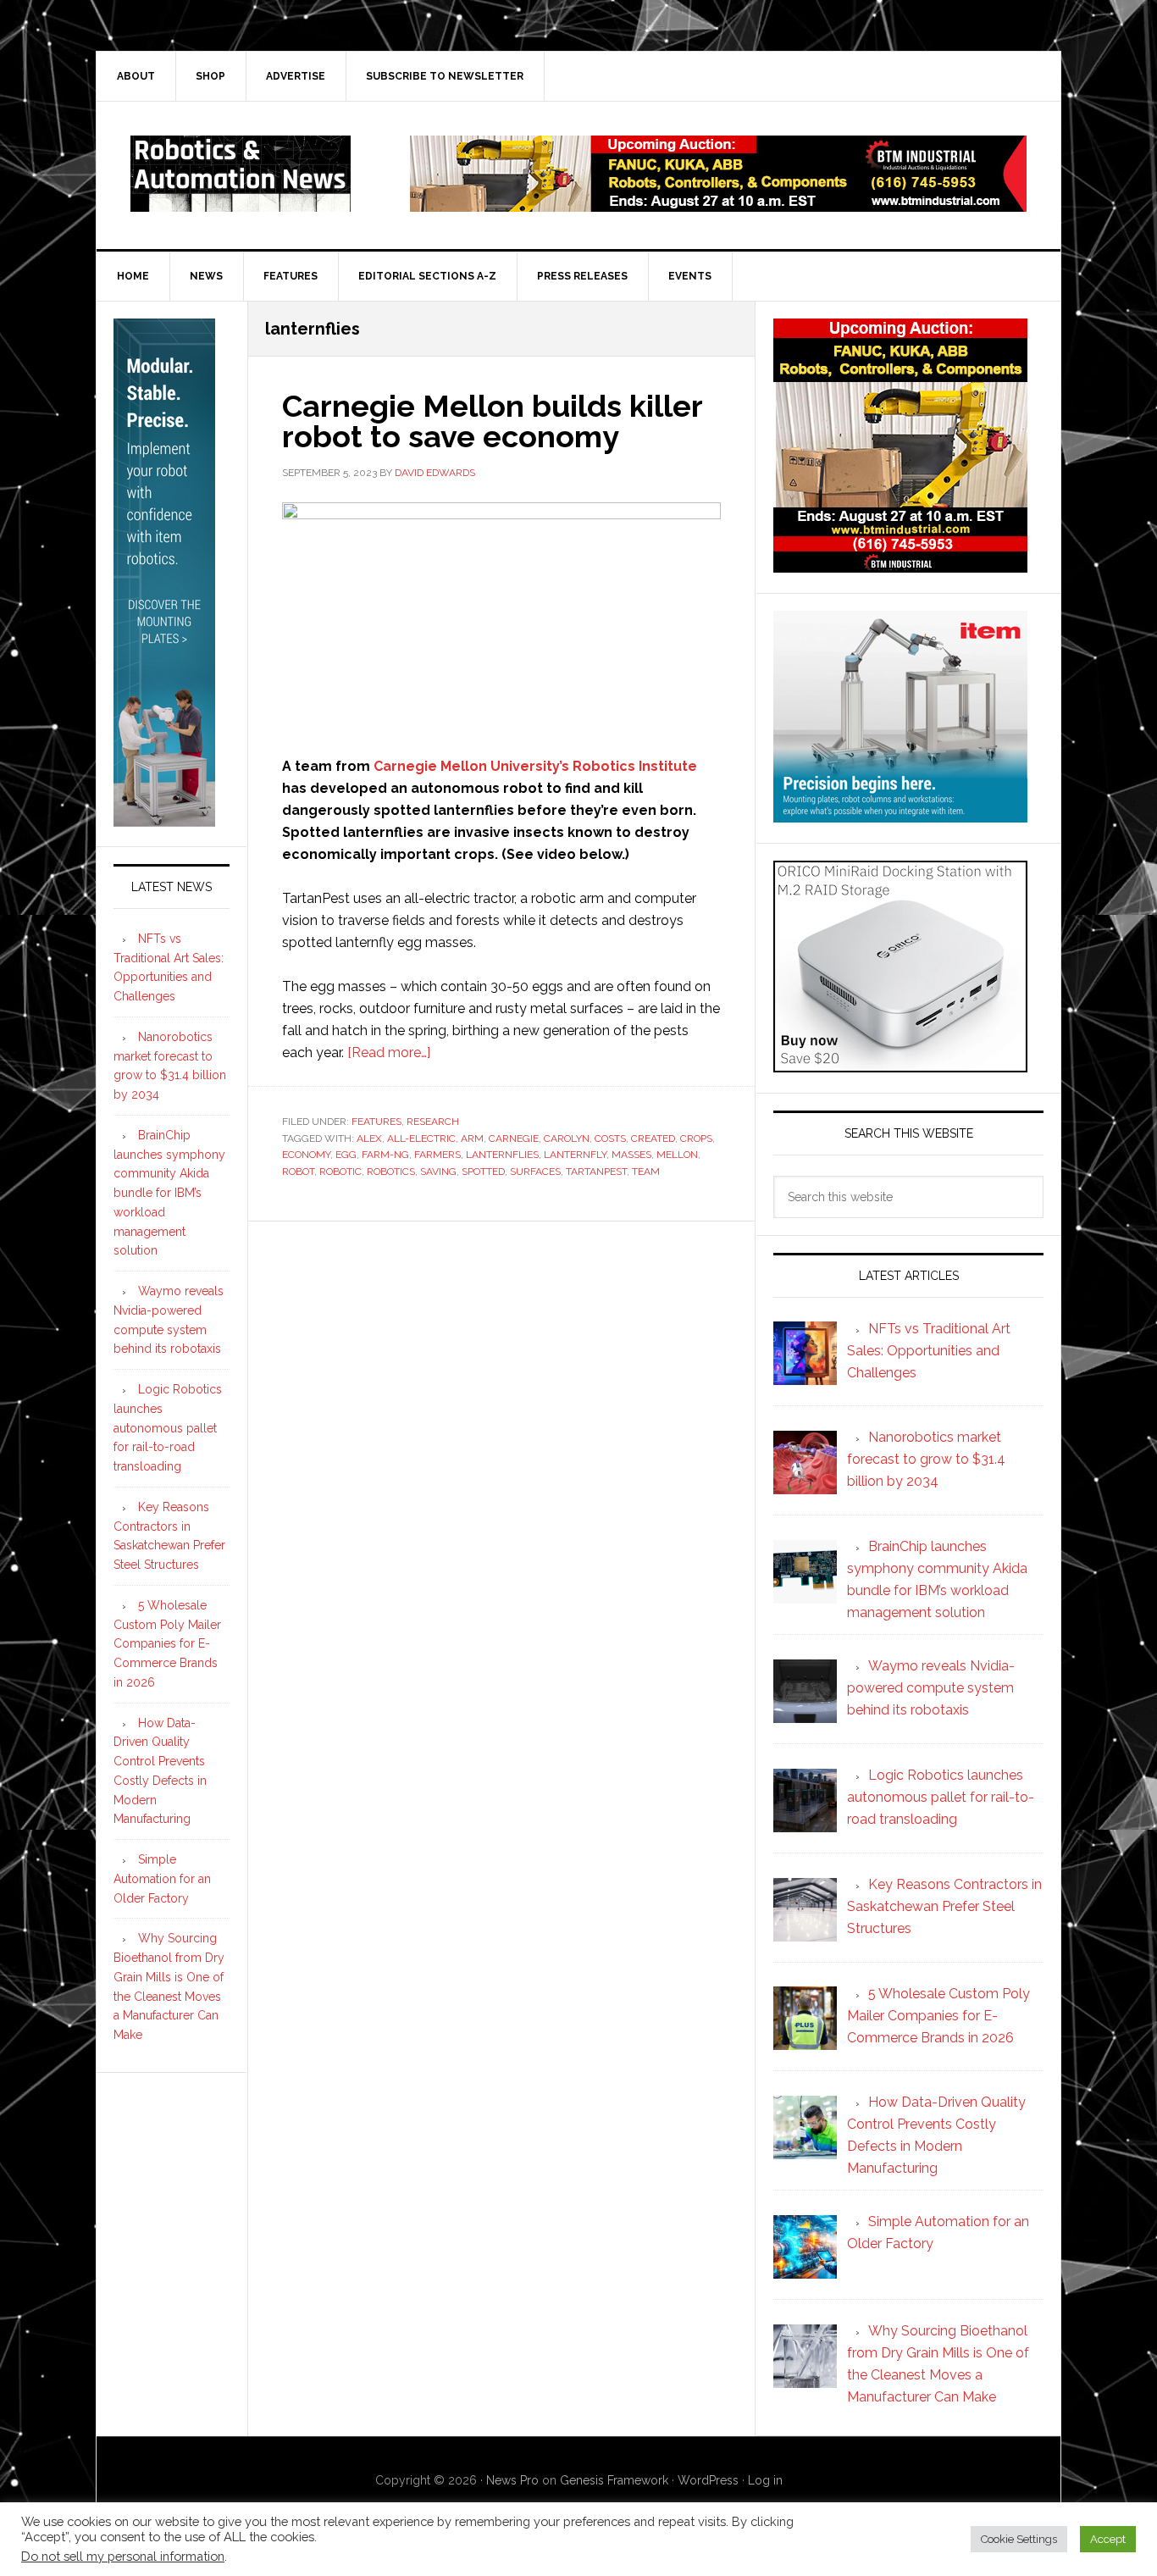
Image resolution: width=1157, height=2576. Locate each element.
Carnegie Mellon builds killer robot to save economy (492, 421)
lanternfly (575, 1155)
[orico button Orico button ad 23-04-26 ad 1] (900, 1064)
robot (298, 1172)
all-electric (421, 1138)
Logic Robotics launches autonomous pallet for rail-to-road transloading (168, 1428)
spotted (483, 1172)
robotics (391, 1172)
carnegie (514, 1138)
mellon (677, 1155)
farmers (437, 1155)
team (646, 1172)
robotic (340, 1172)
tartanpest (596, 1172)
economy (306, 1155)
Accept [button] (1108, 2539)
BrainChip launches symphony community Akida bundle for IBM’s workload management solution (169, 1193)
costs (610, 1138)
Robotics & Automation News (241, 174)
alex (369, 1138)
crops (696, 1138)
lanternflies (502, 1155)
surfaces (535, 1172)
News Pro (512, 2480)
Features (376, 1122)
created (653, 1138)
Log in (765, 2480)
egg (346, 1155)
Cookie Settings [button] (1019, 2539)
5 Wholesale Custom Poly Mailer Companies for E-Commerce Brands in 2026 (167, 1644)
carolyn (567, 1138)
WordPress (708, 2480)
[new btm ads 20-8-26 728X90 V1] (718, 204)
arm (472, 1138)
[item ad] (900, 814)
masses (631, 1155)
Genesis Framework (614, 2480)
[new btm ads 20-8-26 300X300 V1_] (900, 565)
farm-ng (385, 1155)
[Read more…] (389, 1053)
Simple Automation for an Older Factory (162, 1879)
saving (438, 1172)
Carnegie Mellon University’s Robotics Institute (535, 766)
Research (433, 1122)
